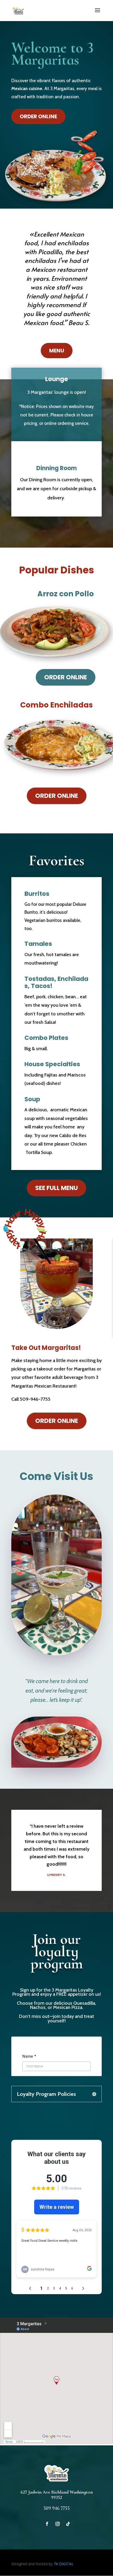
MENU (57, 351)
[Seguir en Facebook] (47, 2524)
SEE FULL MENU (56, 1188)
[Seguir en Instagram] (58, 2524)
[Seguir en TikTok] (68, 2524)
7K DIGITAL (64, 2564)
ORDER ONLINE (38, 116)
